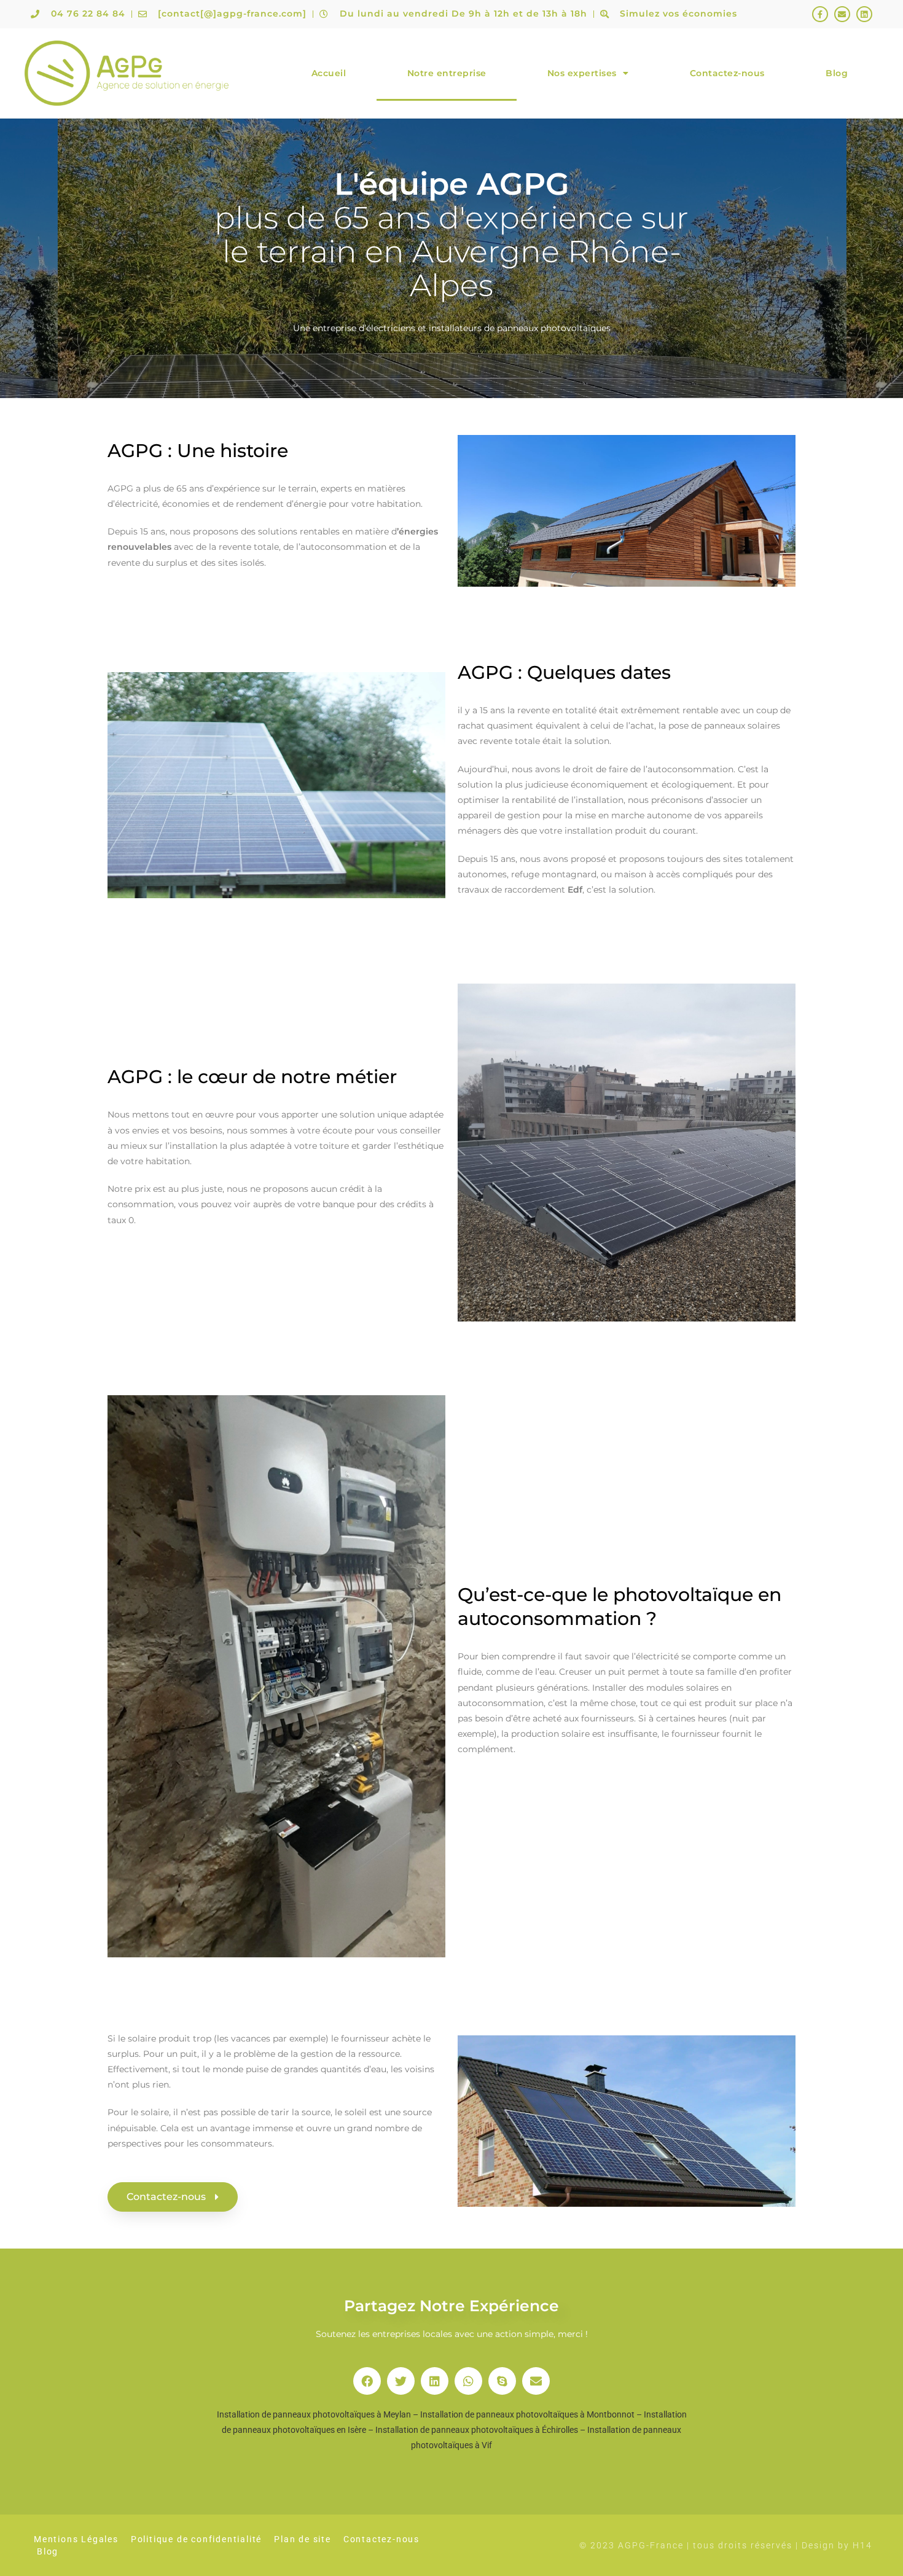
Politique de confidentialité (196, 2539)
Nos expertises (582, 73)
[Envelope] (842, 14)
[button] (367, 2381)
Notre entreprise (447, 73)
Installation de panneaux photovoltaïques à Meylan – (319, 2414)
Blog (837, 73)
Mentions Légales (76, 2539)
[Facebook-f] (820, 14)
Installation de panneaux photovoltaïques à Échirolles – (481, 2430)
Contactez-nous (727, 73)
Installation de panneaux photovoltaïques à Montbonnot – (532, 2414)
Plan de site (303, 2539)
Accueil (329, 73)
